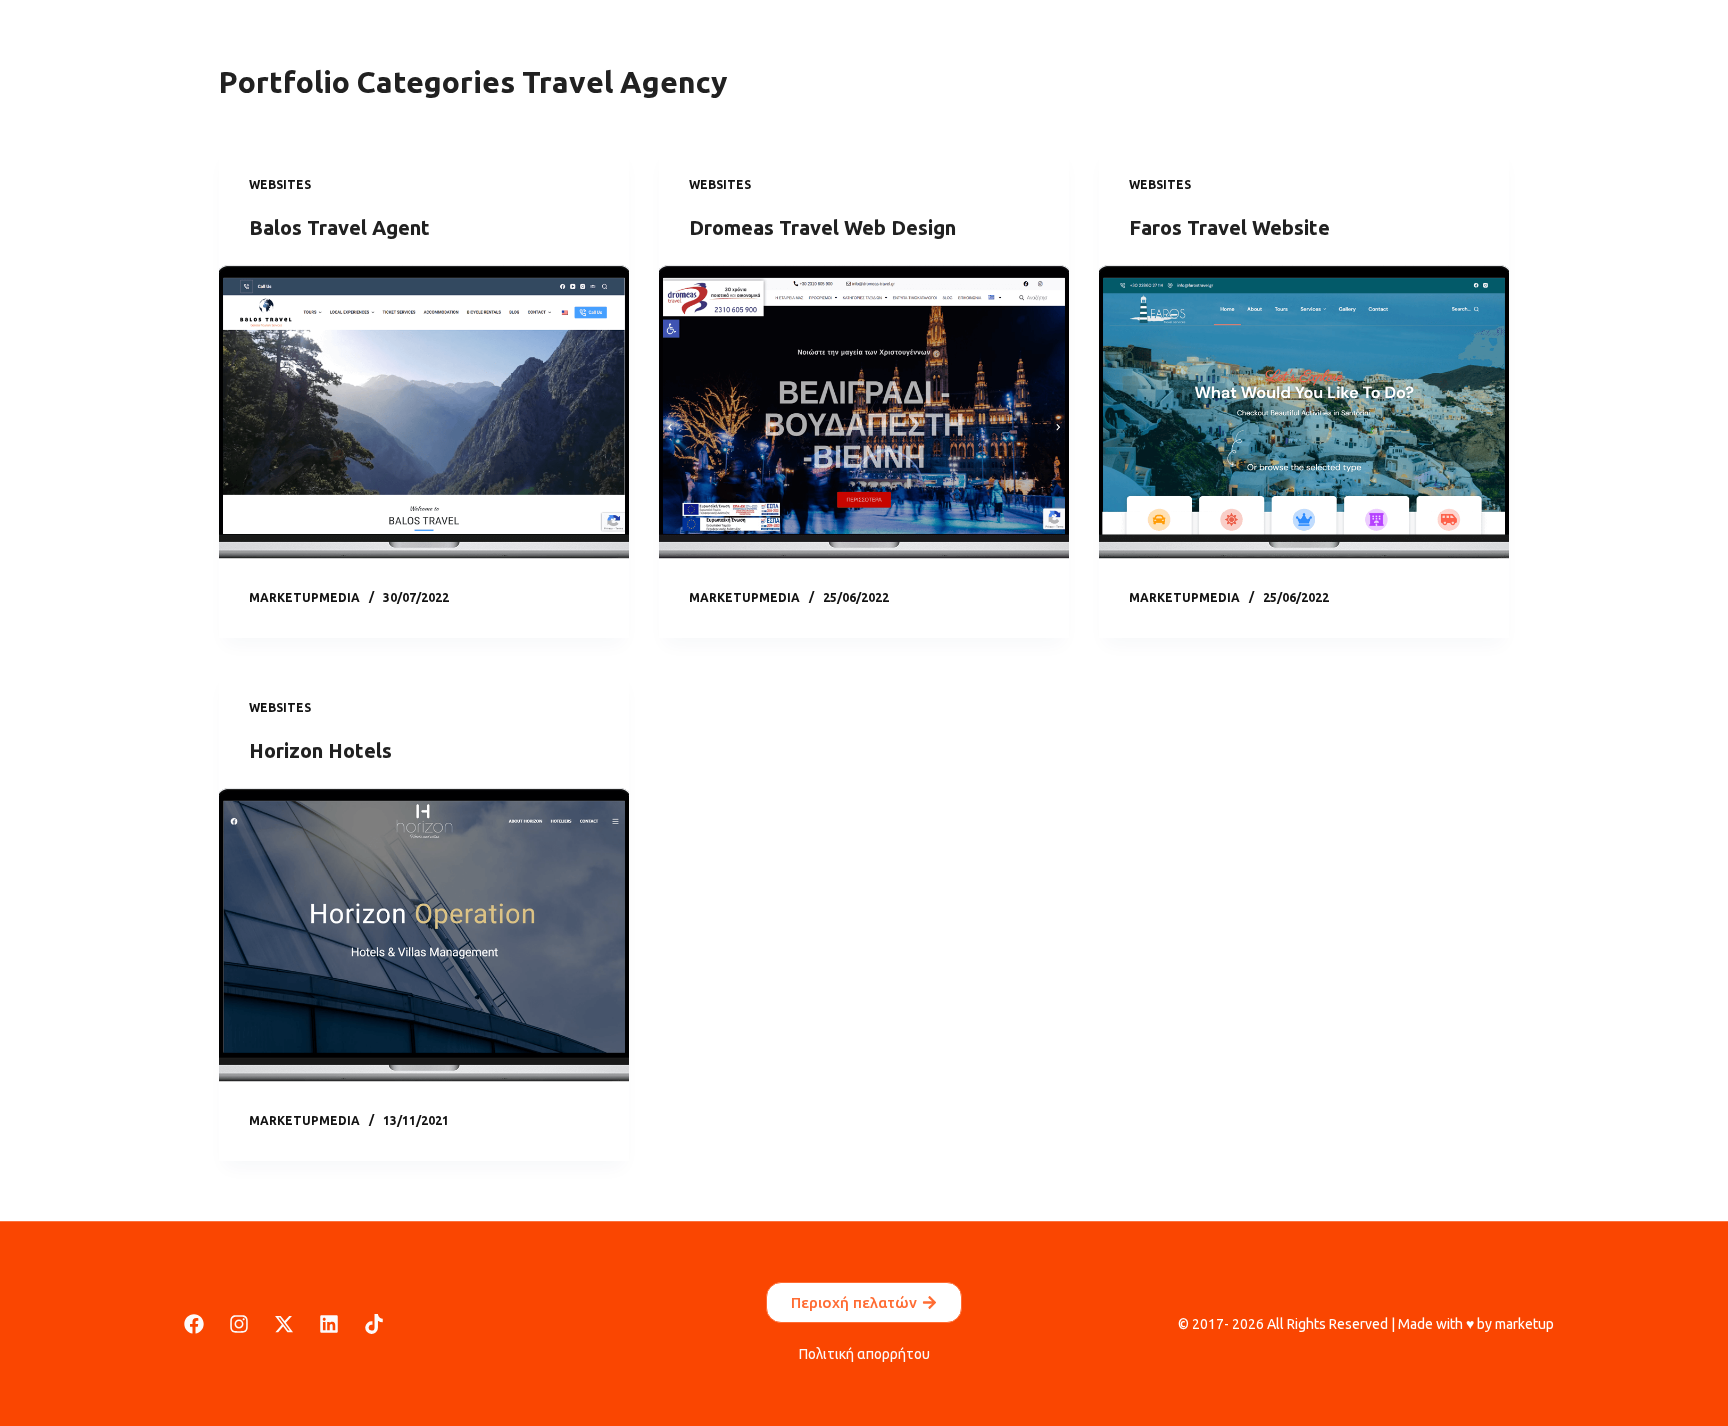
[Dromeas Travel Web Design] (864, 415)
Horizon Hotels (320, 750)
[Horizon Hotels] (424, 938)
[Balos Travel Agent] (424, 415)
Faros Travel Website (1229, 227)
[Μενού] (141, 50)
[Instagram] (239, 1324)
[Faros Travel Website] (1304, 415)
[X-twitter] (284, 1324)
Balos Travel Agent (339, 227)
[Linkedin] (329, 1324)
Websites (280, 184)
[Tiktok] (374, 1324)
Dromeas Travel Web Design (822, 227)
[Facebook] (194, 1324)
